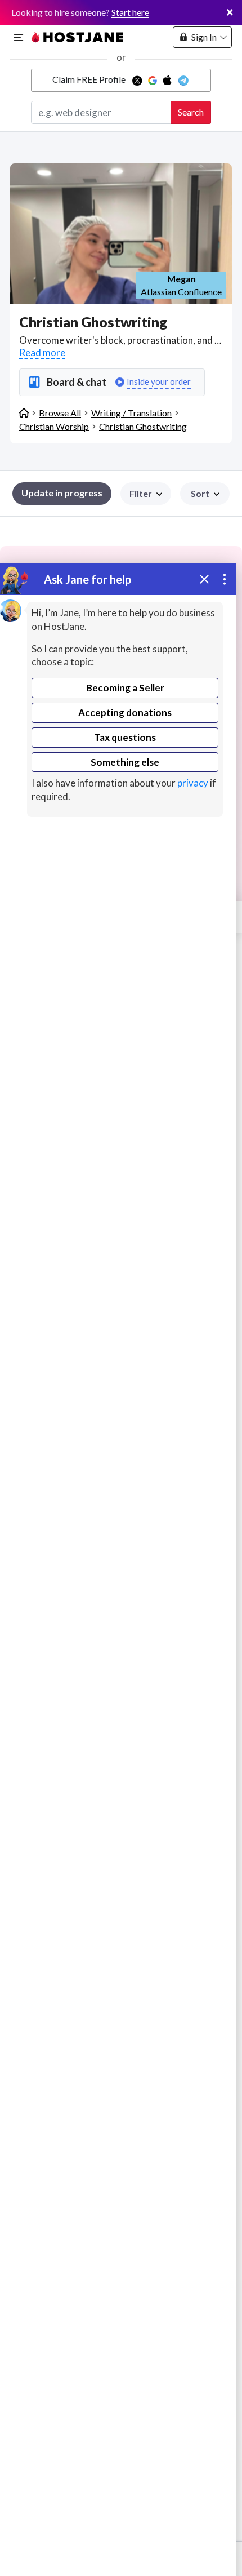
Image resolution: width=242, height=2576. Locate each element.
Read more (42, 352)
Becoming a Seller (125, 688)
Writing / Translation (131, 413)
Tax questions (125, 737)
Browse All (60, 413)
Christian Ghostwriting (143, 426)
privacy (193, 783)
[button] (205, 494)
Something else (125, 762)
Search (191, 112)
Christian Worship (54, 426)
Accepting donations (125, 712)
